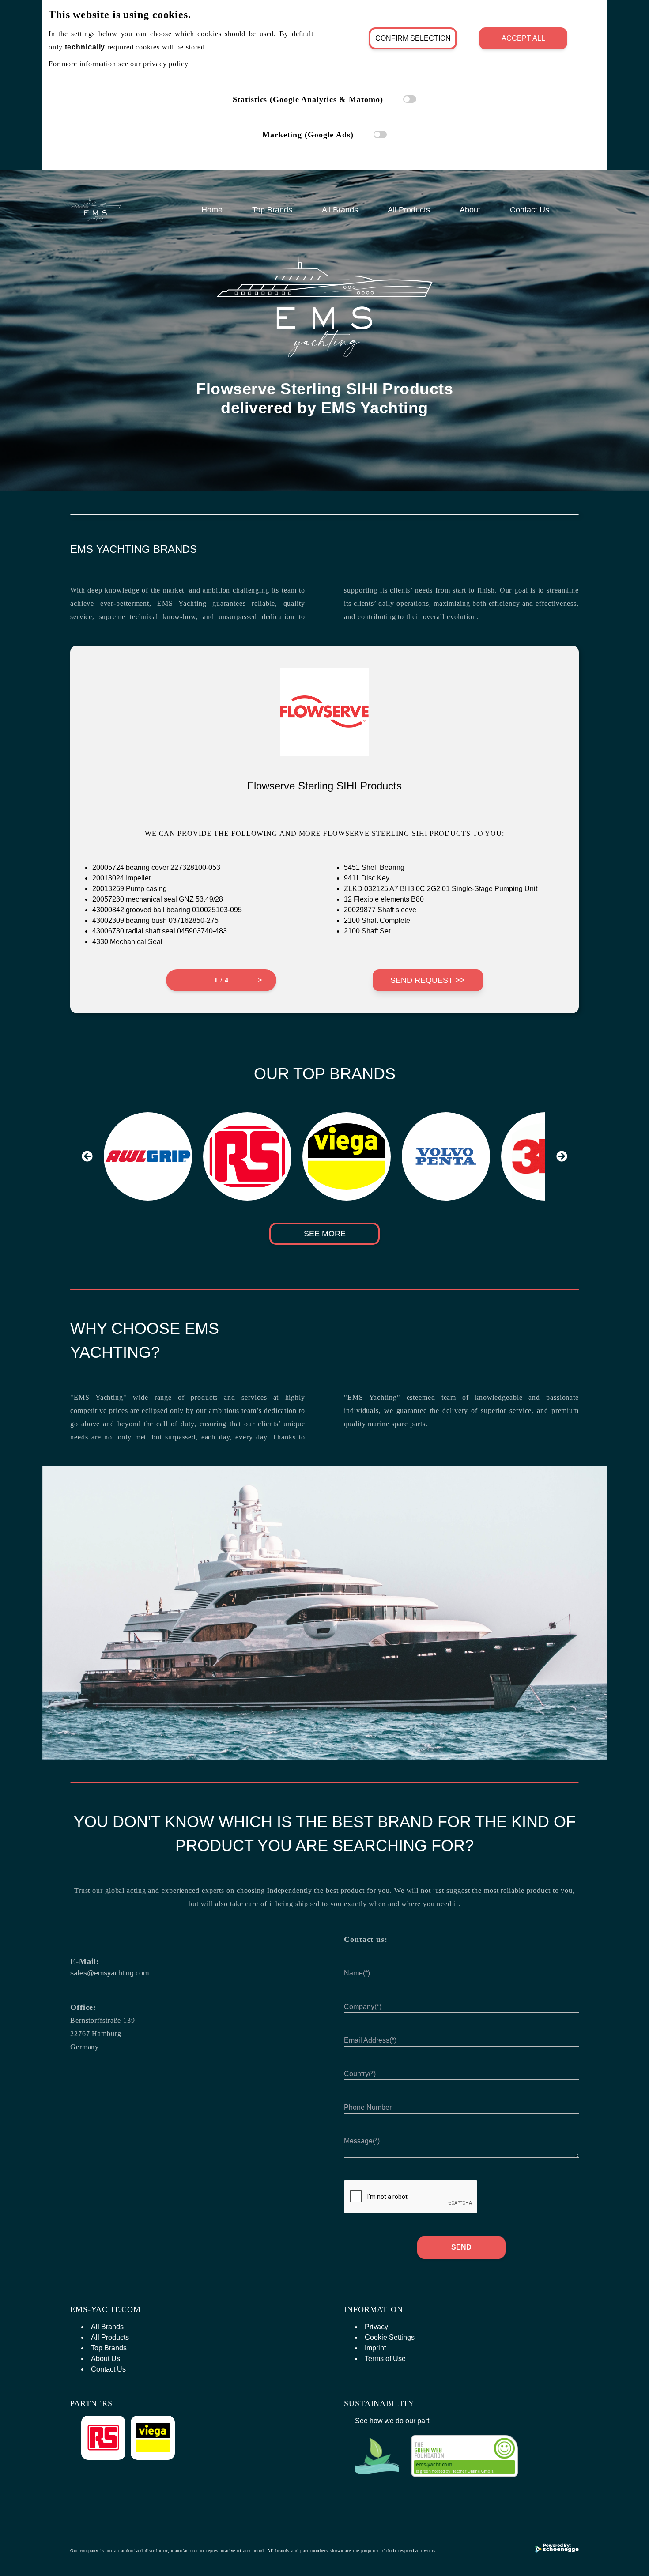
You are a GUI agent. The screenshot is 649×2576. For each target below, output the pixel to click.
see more (325, 1234)
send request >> (428, 980)
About (470, 210)
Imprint (375, 2348)
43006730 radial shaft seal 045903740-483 (160, 931)
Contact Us (530, 210)
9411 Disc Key (367, 878)
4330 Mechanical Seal (127, 942)
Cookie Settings (390, 2337)
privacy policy (166, 64)
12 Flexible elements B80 (384, 899)
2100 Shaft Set (367, 931)
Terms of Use (385, 2359)
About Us (106, 2359)
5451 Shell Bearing (374, 867)
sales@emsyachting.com (109, 1973)
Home (212, 210)
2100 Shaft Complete (377, 920)
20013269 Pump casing (130, 889)
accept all (523, 38)
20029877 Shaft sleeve (380, 910)
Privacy (376, 2327)
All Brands (340, 210)
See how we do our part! (393, 2421)
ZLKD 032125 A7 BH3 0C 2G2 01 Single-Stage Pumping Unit (441, 889)
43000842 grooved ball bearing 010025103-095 (167, 910)
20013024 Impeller (122, 878)
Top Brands (272, 210)
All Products (409, 210)
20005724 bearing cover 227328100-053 (156, 867)
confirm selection (413, 38)
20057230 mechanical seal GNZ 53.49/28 (158, 899)
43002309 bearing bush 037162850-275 (155, 920)
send (461, 2247)
